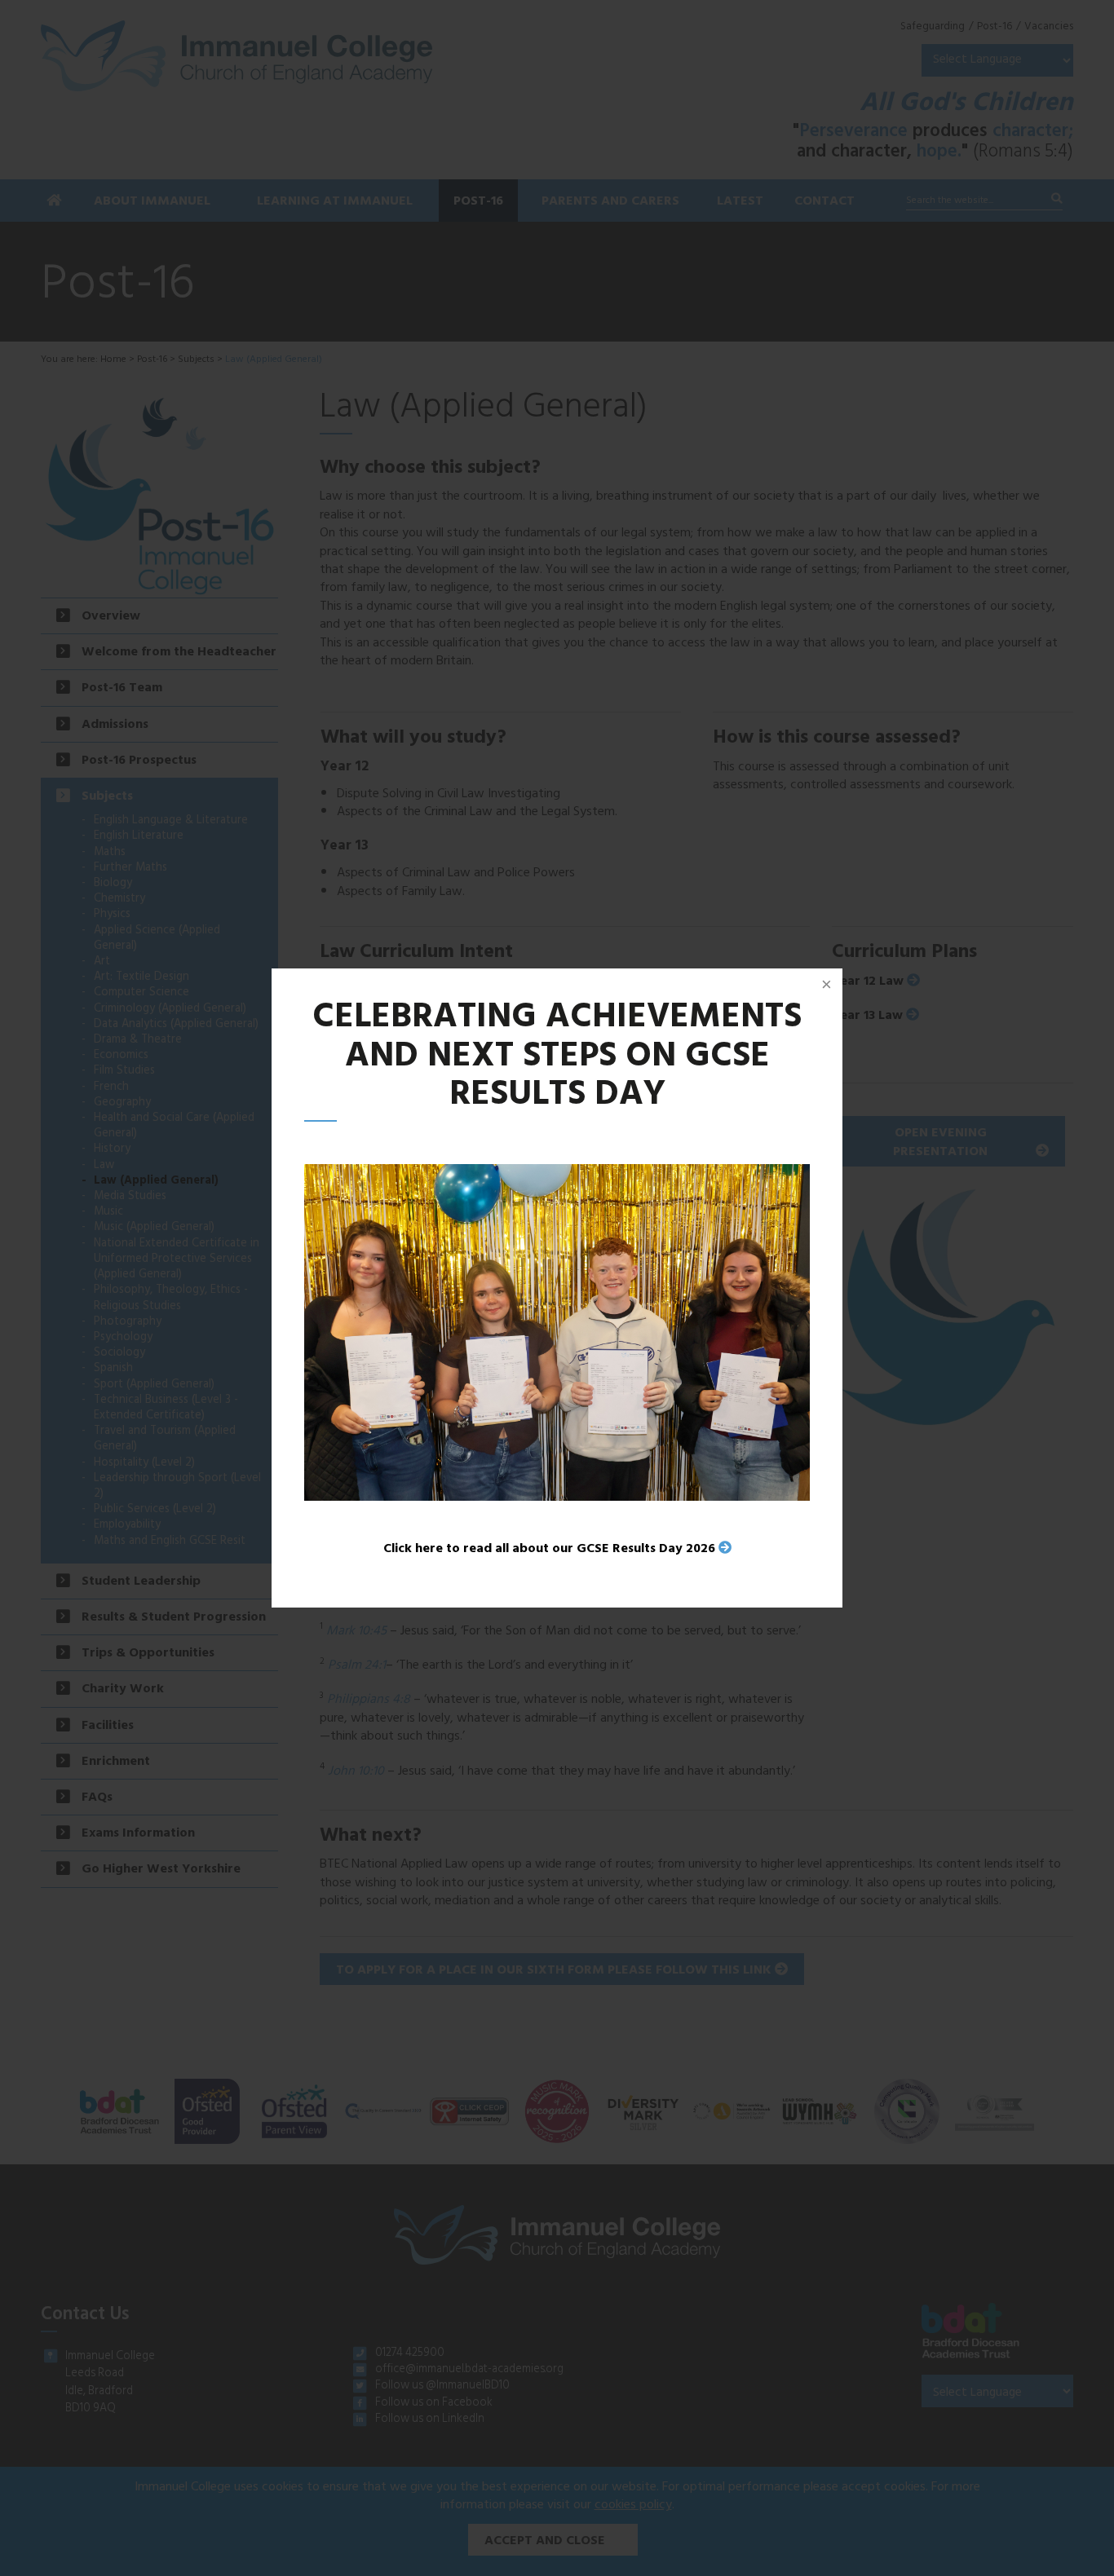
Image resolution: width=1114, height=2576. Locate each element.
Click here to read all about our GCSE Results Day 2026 (549, 1550)
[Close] (826, 985)
